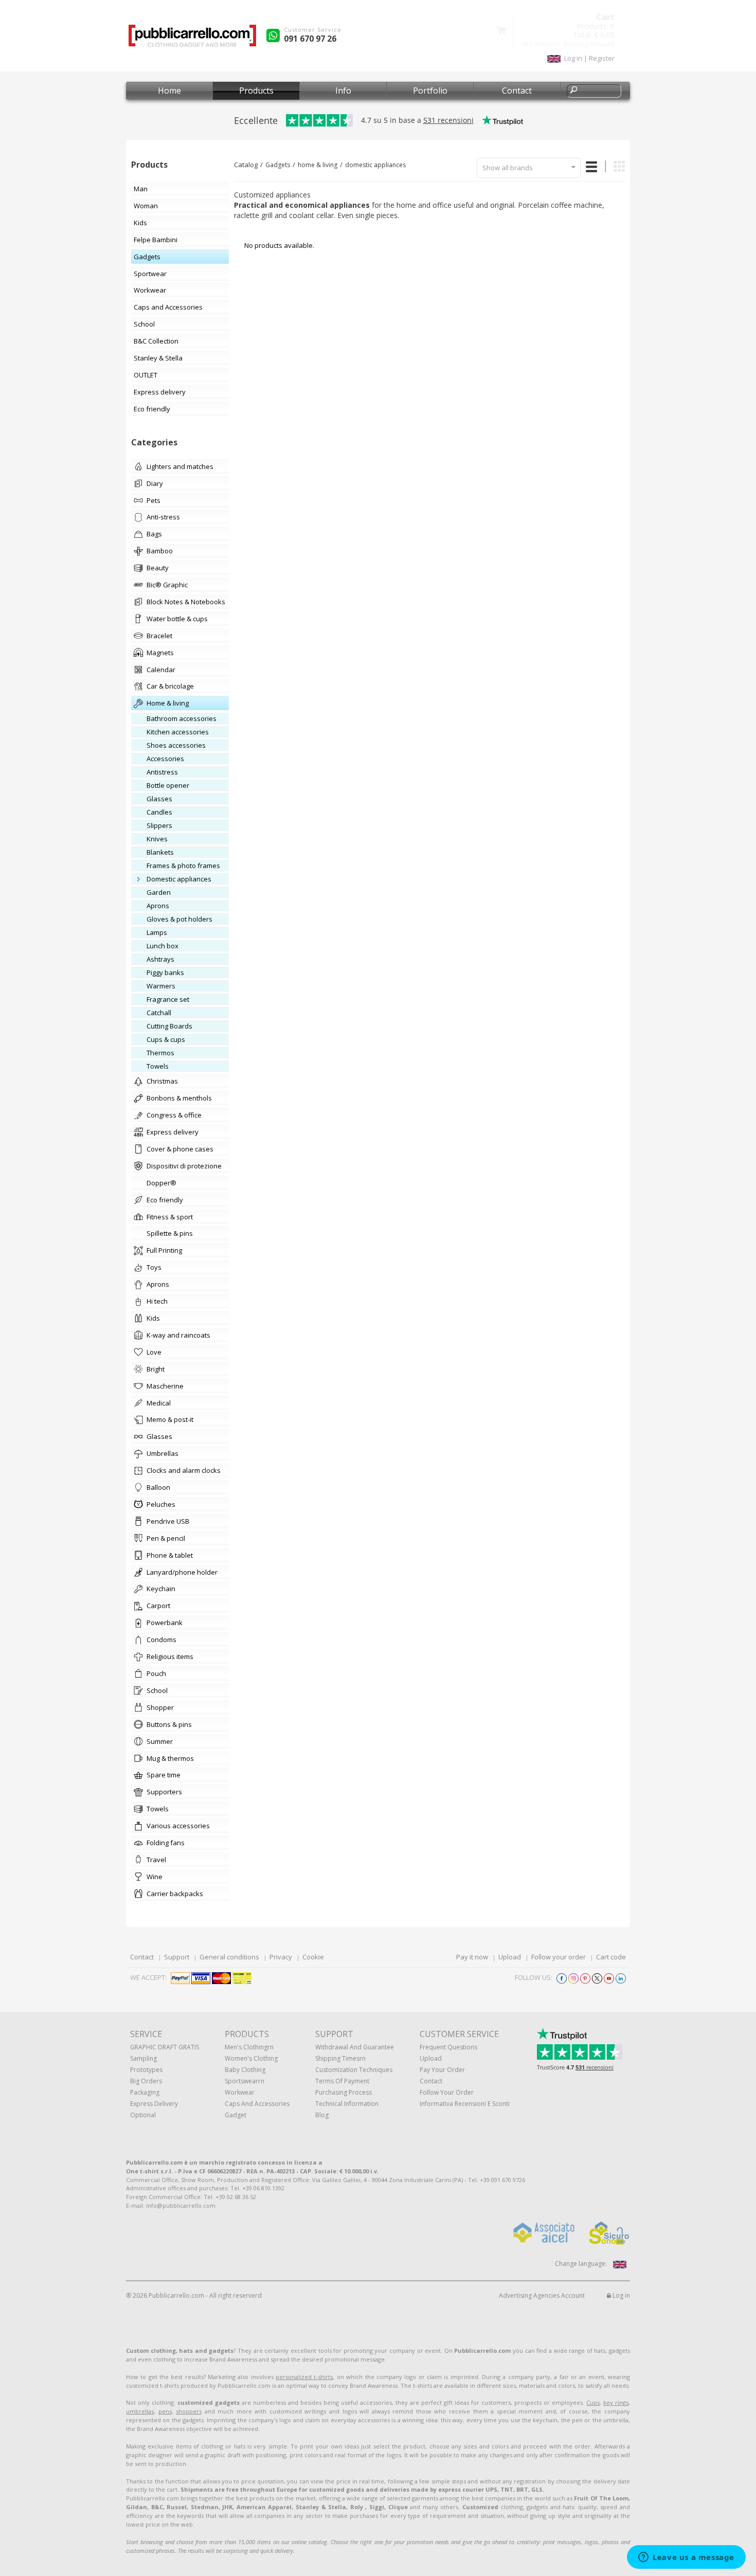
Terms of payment (342, 2081)
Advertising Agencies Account (542, 2295)
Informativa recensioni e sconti (465, 2104)
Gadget (236, 2115)
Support (177, 1957)
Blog (322, 2115)
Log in (620, 2295)
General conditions (229, 1957)
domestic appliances (375, 165)
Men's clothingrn (249, 2047)
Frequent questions (448, 2047)
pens (165, 2411)
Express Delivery (154, 2104)
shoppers (189, 2411)
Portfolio (430, 91)
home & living (318, 165)
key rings (616, 2402)
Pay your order (442, 2070)
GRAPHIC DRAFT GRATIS (165, 2047)
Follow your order (559, 1957)
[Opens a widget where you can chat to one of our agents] (686, 2558)
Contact (517, 91)
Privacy (281, 1957)
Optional (143, 2115)
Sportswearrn (245, 2081)
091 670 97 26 (310, 39)
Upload (510, 1957)
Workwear (240, 2092)
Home (169, 91)
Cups (593, 2402)
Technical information (347, 2104)
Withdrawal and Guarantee (355, 2047)
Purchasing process (344, 2092)
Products (256, 91)
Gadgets (278, 165)
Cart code (611, 1957)
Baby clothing (245, 2070)
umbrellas (140, 2411)
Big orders (146, 2081)
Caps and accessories (257, 2104)
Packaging (145, 2092)
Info (343, 91)
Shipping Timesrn (340, 2058)
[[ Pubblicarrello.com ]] (192, 39)
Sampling (143, 2058)
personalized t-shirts (304, 2377)
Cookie (313, 1957)
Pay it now (472, 1957)
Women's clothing (251, 2058)
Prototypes (146, 2070)
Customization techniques (354, 2070)
